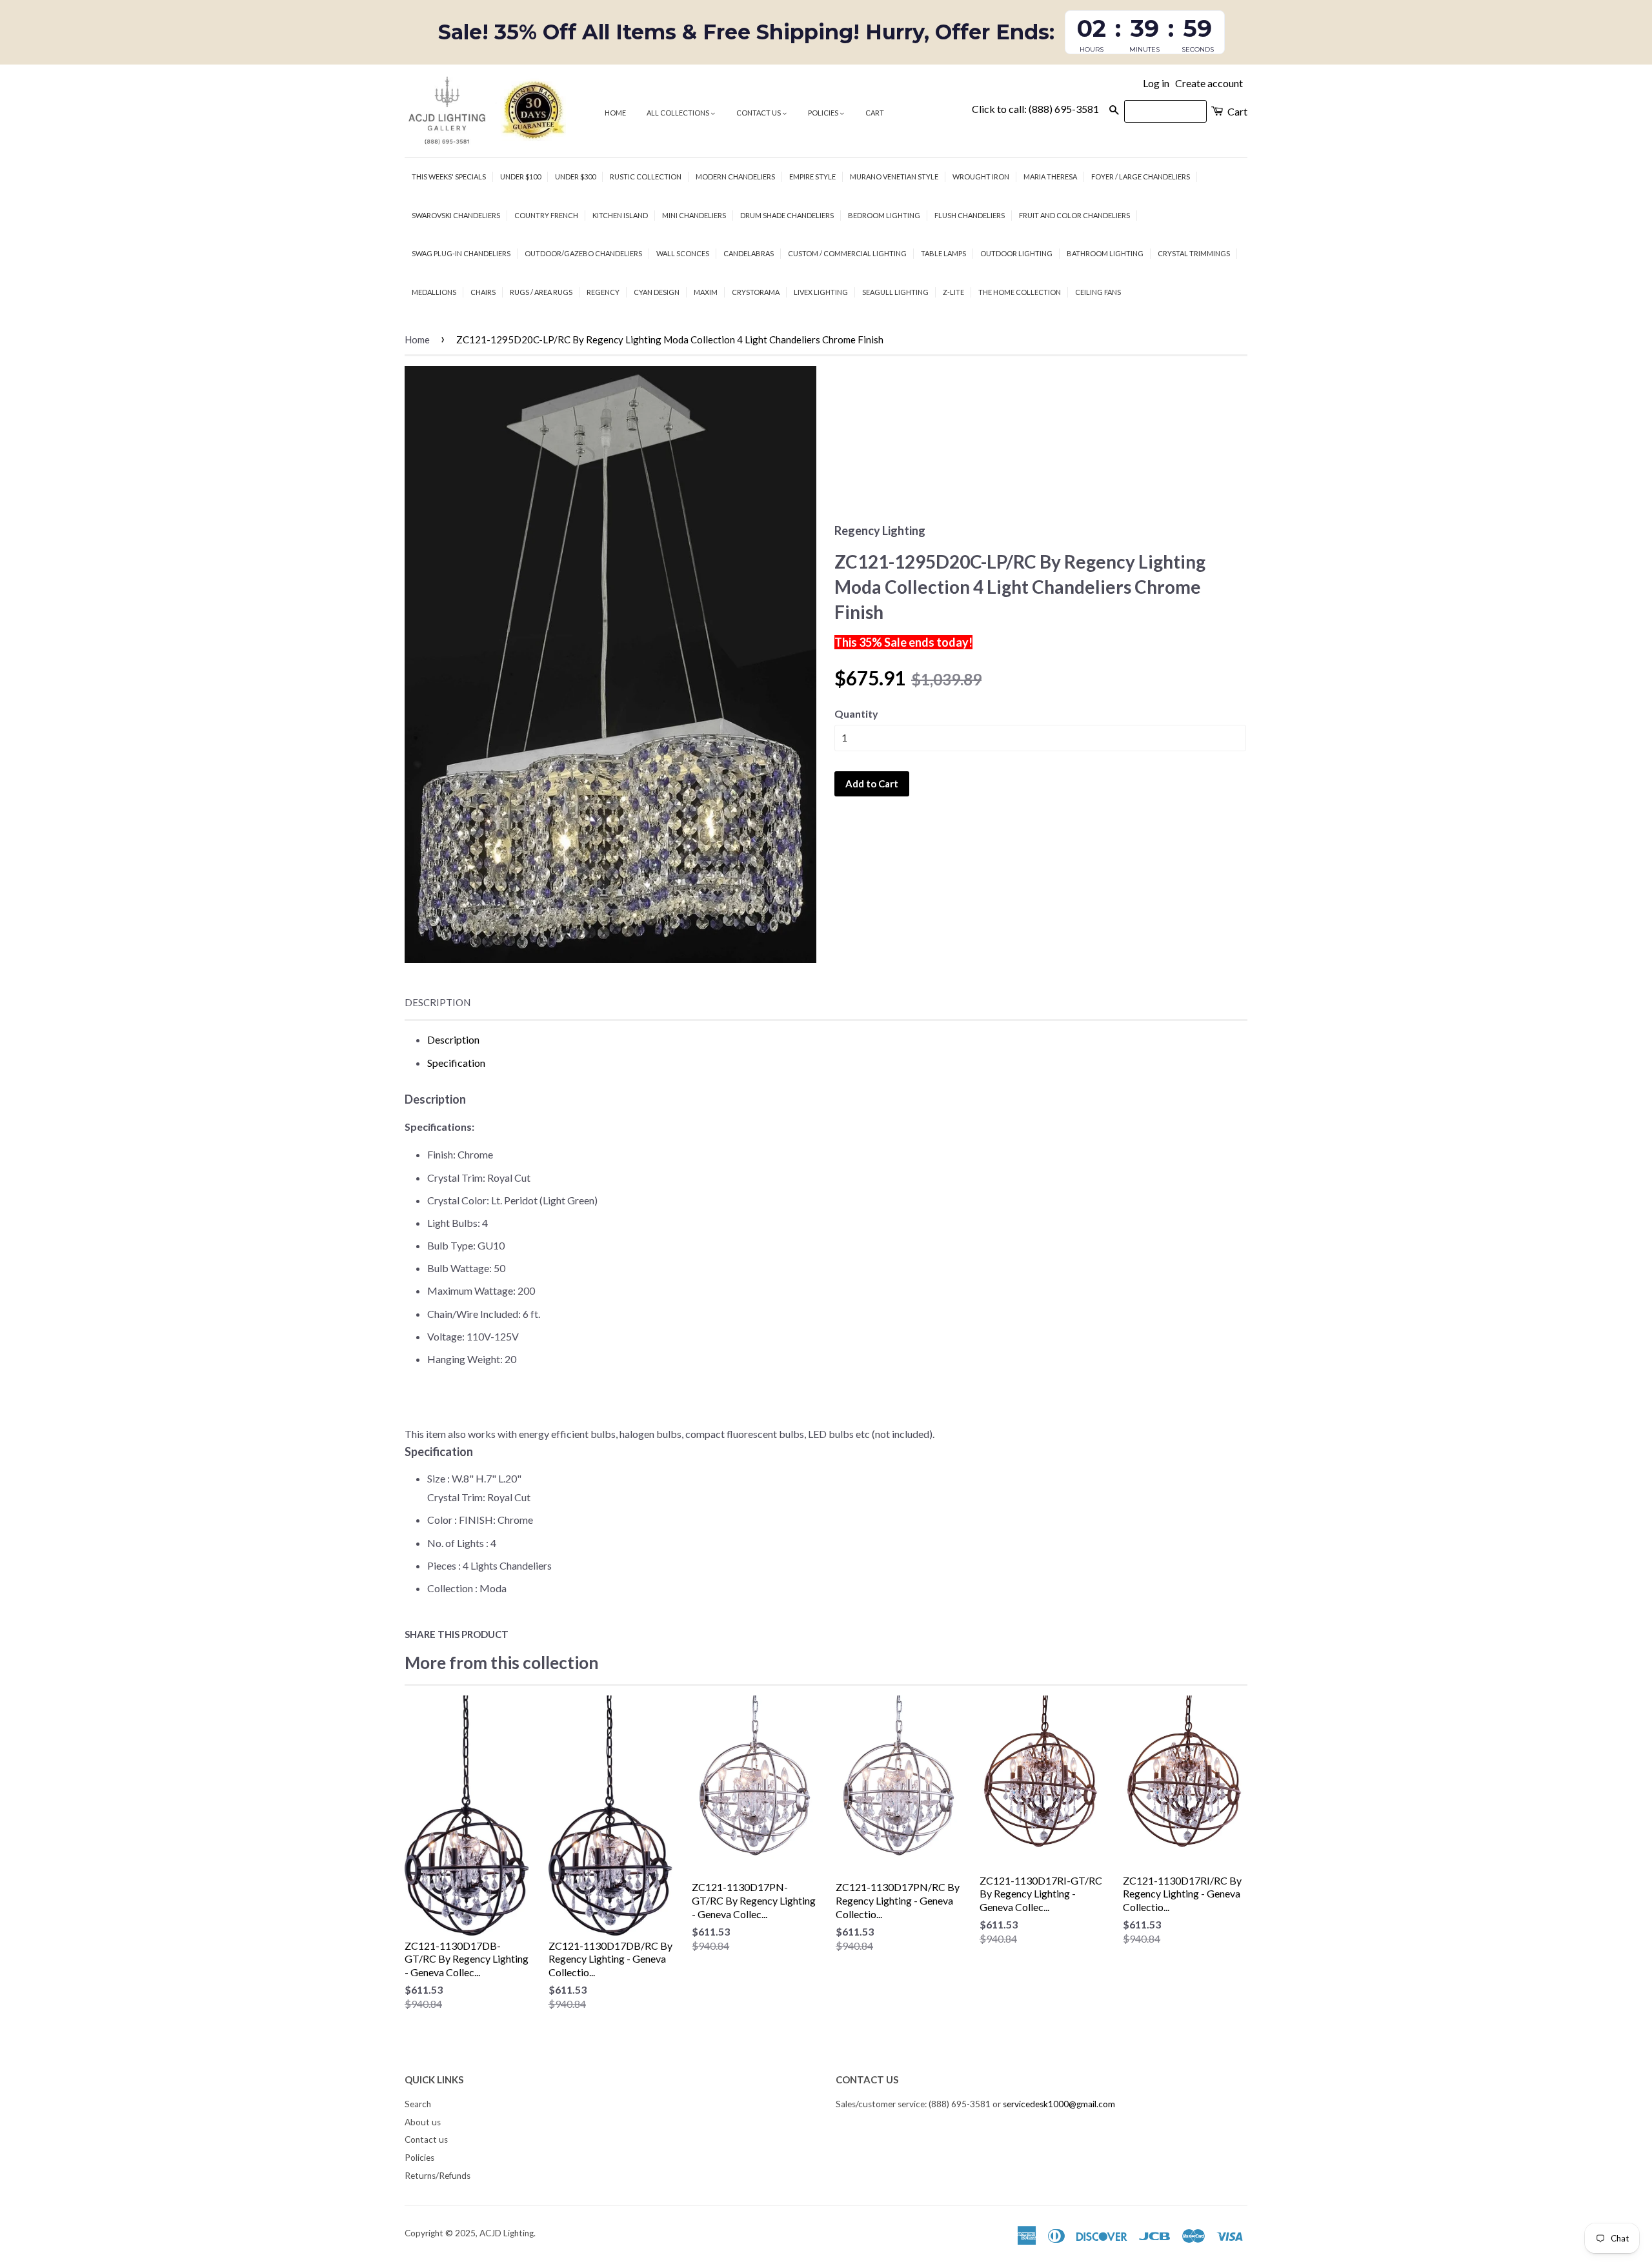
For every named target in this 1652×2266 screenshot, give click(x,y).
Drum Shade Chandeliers (787, 215)
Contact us (759, 113)
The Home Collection (1020, 292)
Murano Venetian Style (894, 177)
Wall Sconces (683, 253)
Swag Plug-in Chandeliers (461, 253)
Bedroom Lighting (884, 215)
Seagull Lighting (895, 292)
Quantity (856, 713)
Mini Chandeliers (694, 215)
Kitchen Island (620, 215)
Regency (603, 292)
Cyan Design (657, 292)
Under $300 (575, 177)
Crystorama (756, 292)
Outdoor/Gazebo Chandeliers (583, 253)
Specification (456, 1063)
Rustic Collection (646, 177)
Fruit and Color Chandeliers (1074, 215)
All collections (679, 113)
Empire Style (812, 177)
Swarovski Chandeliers (456, 215)
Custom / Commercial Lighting (847, 253)
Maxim (706, 292)
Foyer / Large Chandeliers (1141, 177)
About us (423, 2122)
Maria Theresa (1050, 177)
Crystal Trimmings (1194, 253)
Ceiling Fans (1098, 292)
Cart (875, 113)
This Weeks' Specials (449, 177)
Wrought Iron (981, 177)
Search (418, 2104)
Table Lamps (943, 253)
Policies (824, 113)
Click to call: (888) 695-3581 (1035, 109)
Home (615, 113)
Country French (546, 215)
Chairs (483, 292)
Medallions (434, 292)
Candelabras (749, 253)
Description (438, 1002)
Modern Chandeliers (735, 177)
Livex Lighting (821, 292)
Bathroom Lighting (1105, 253)
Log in (1156, 83)
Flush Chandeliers (970, 215)
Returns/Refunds (438, 2176)
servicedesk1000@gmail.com (1059, 2104)
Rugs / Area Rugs (541, 292)
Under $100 (520, 177)
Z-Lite (953, 292)
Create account (1209, 83)
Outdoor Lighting (1016, 253)
